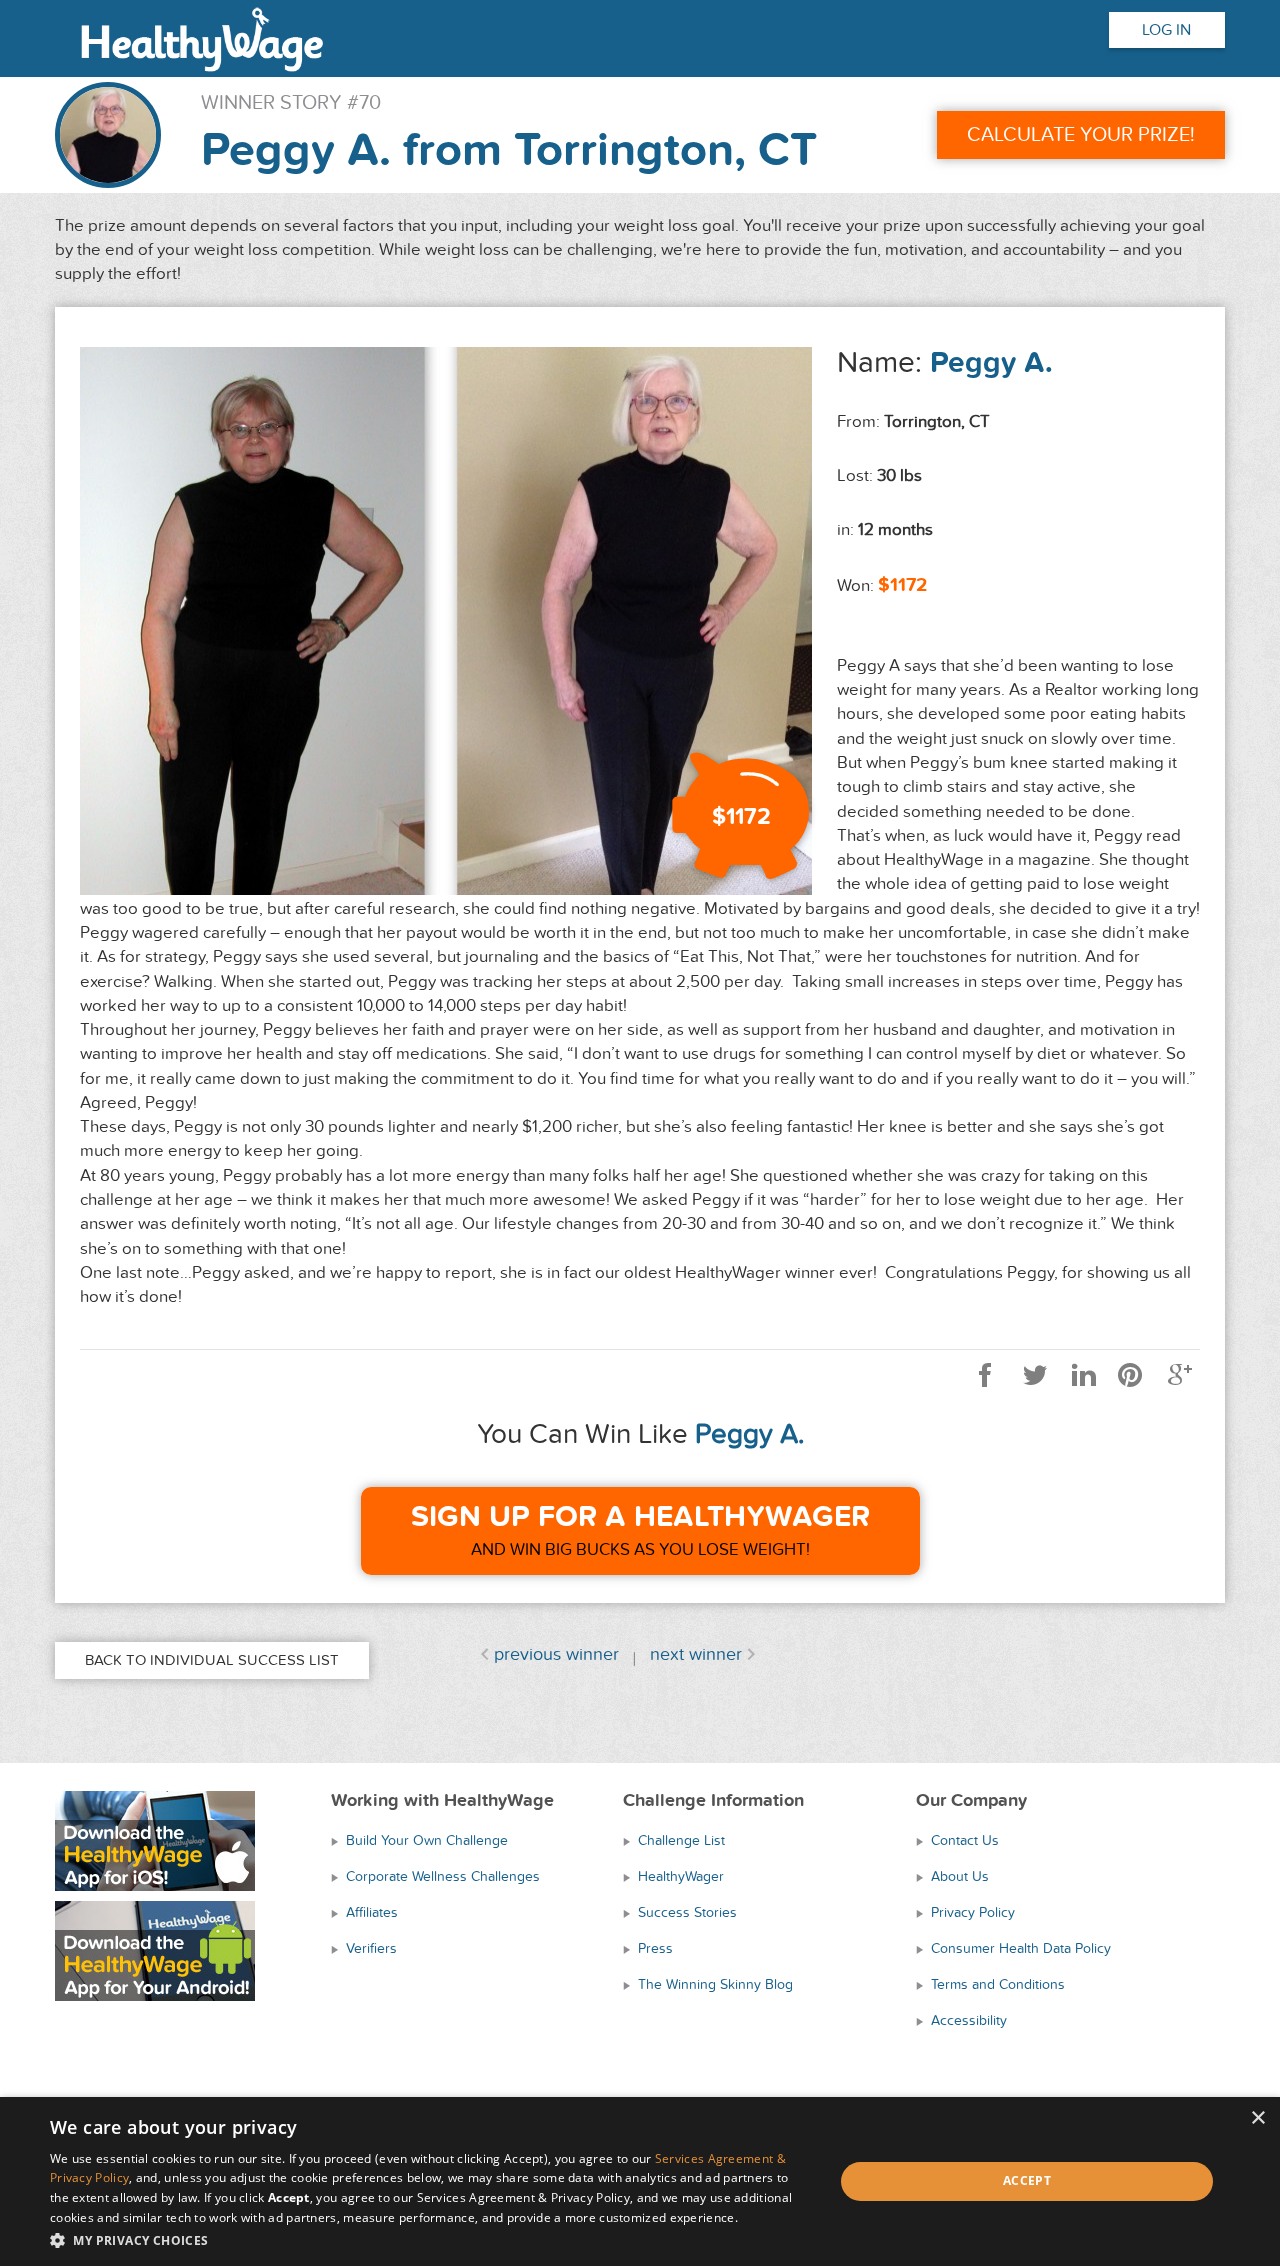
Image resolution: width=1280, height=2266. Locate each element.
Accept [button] (1027, 2180)
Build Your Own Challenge (427, 1840)
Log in (1166, 30)
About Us (960, 1876)
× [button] (1257, 2118)
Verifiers (371, 1948)
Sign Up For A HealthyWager (640, 1517)
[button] (430, 2239)
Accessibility (969, 2020)
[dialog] (640, 2181)
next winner (696, 1654)
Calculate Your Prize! (1081, 135)
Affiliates (372, 1912)
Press (655, 1948)
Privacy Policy (973, 1912)
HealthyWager (681, 1876)
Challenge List (681, 1840)
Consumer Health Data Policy (1021, 1948)
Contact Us (965, 1840)
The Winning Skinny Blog (715, 1984)
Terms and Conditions (998, 1984)
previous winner (556, 1654)
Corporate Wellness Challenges (443, 1876)
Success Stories (687, 1912)
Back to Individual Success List (212, 1660)
